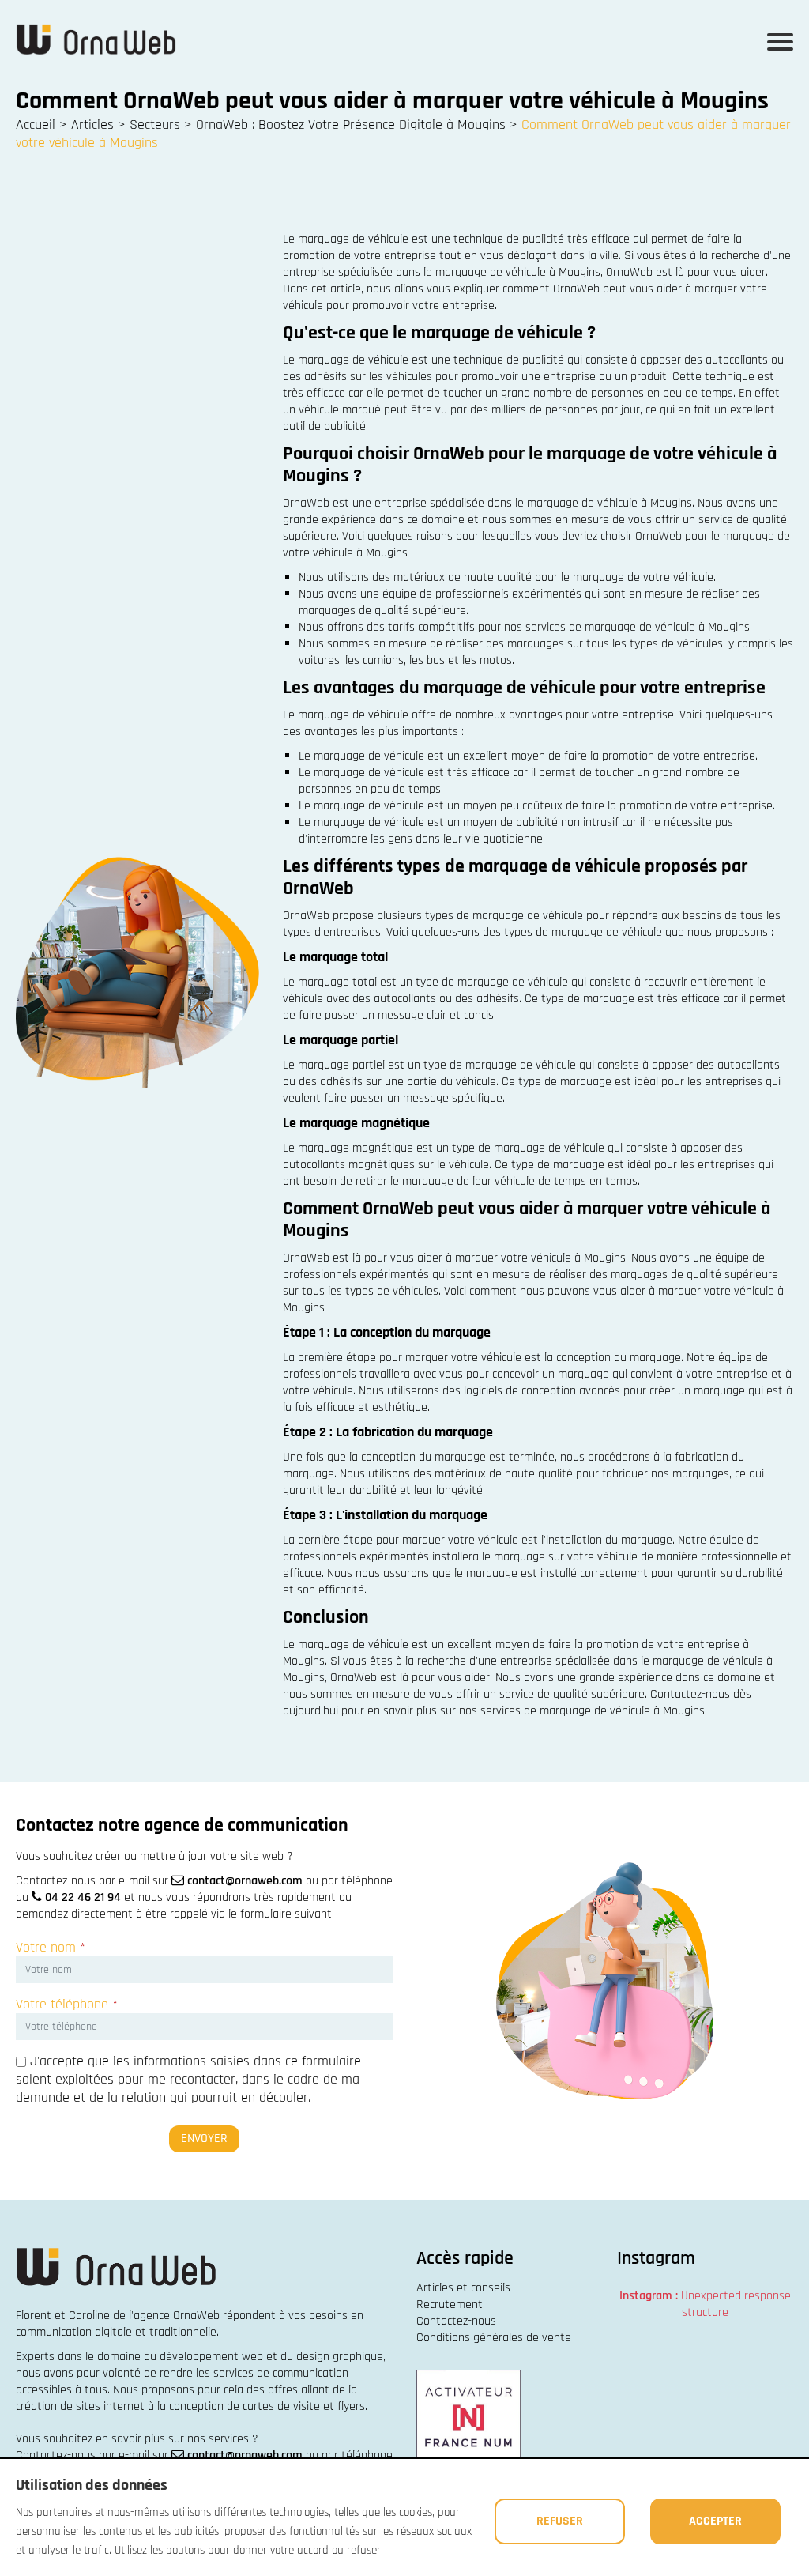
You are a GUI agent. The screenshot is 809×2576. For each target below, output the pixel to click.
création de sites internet (80, 2406)
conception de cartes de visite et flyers (267, 2406)
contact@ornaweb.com (245, 1881)
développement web (211, 2357)
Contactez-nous (456, 2321)
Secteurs (155, 124)
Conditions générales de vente (494, 2338)
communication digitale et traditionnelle (116, 2332)
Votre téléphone (67, 2004)
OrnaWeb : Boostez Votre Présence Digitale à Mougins (351, 124)
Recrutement (450, 2304)
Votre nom (51, 1947)
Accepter (715, 2521)
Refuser (560, 2521)
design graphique (340, 2357)
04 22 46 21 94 (83, 1897)
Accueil (36, 124)
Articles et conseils (463, 2288)
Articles (92, 124)
